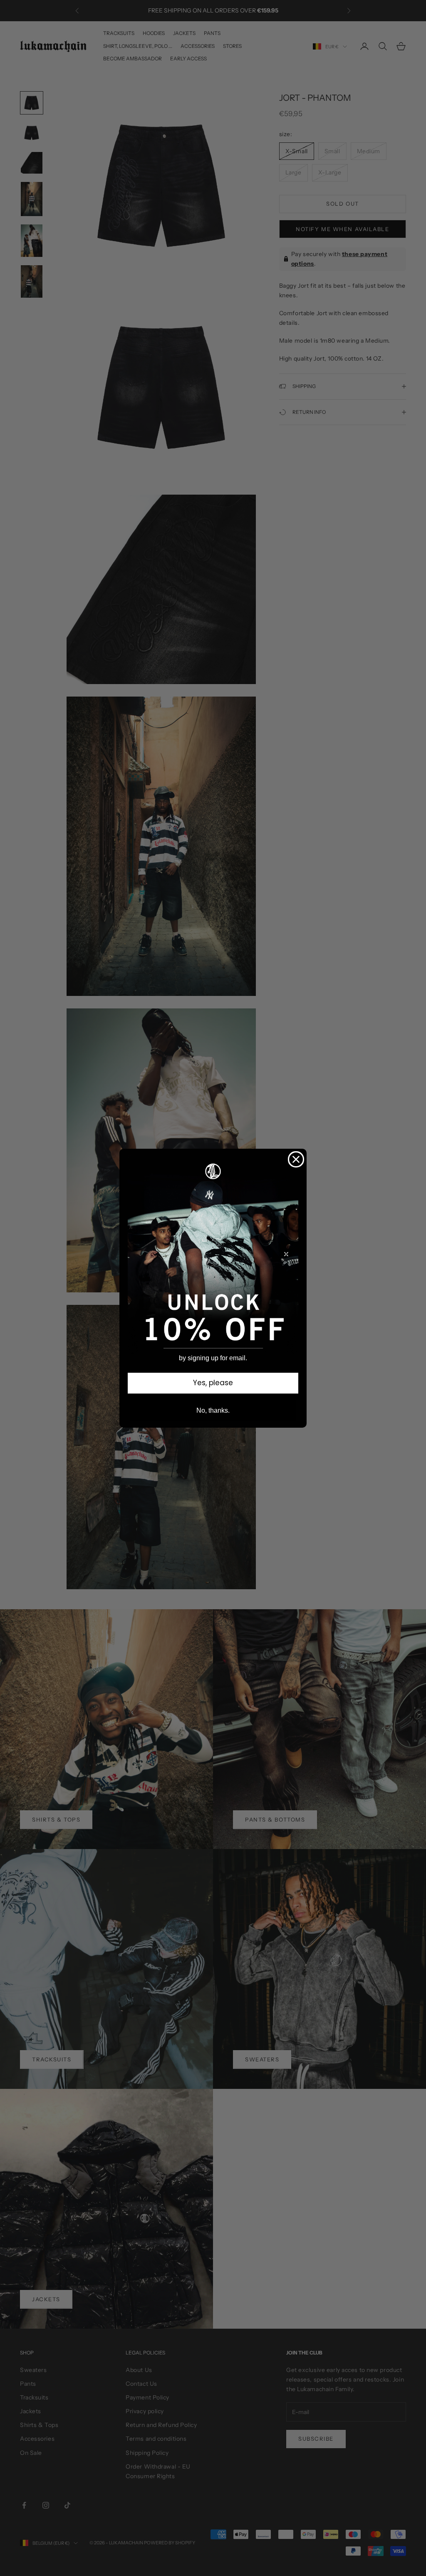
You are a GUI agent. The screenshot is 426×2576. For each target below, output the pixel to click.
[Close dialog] (296, 1159)
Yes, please (213, 1383)
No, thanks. (213, 1410)
